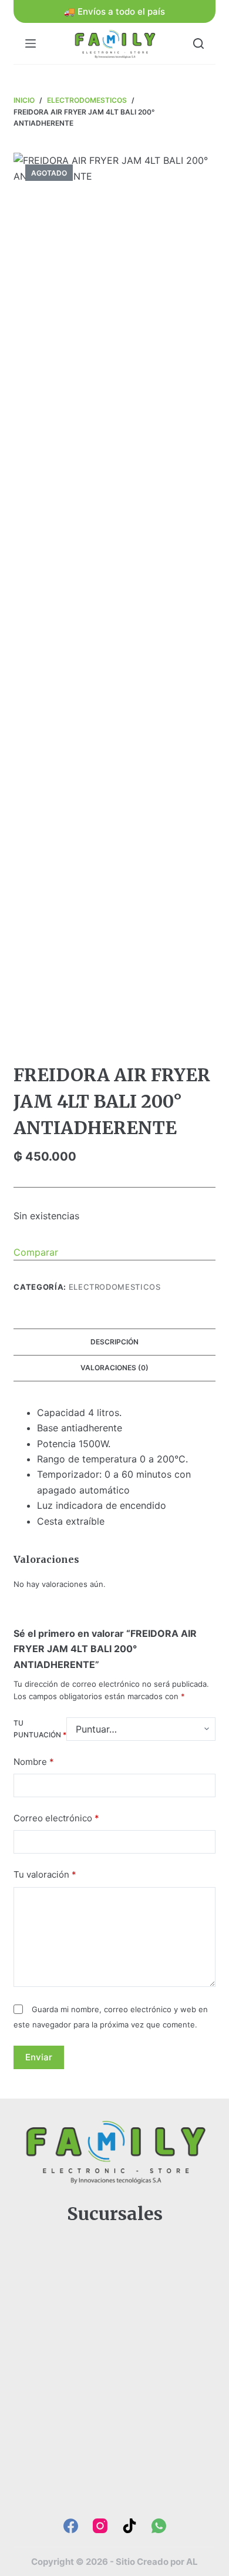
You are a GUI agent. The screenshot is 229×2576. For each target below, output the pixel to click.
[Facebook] (71, 2526)
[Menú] (31, 43)
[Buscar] (198, 43)
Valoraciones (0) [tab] (114, 1368)
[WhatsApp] (159, 2526)
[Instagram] (100, 2526)
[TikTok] (129, 2526)
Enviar (39, 2057)
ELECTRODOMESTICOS (115, 1287)
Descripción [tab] (114, 1342)
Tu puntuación (40, 1729)
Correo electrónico (56, 1818)
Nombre (34, 1762)
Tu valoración (45, 1874)
